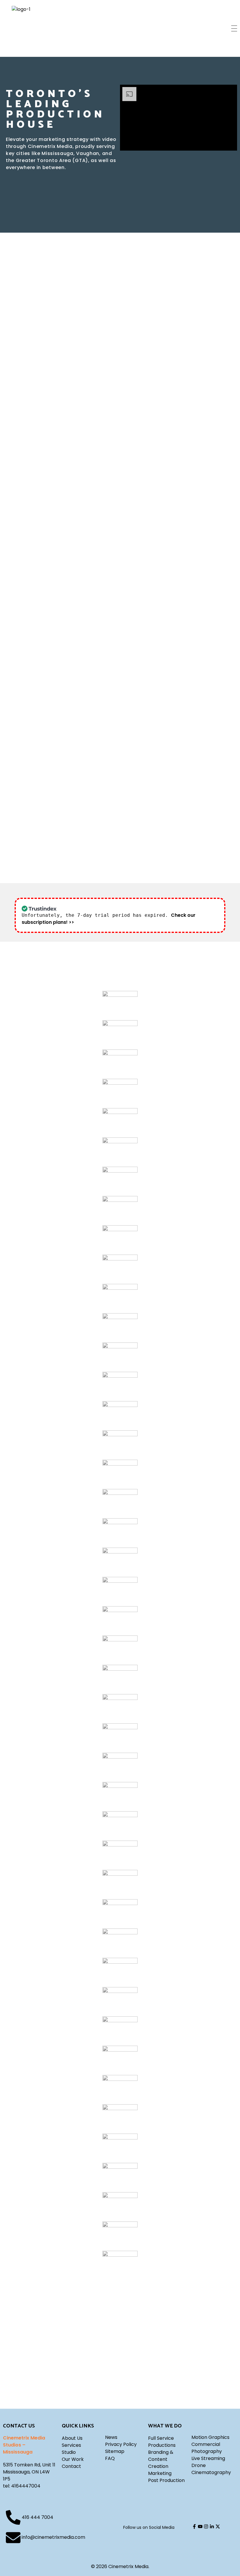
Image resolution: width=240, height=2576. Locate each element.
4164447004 (26, 2486)
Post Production (166, 2480)
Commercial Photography (207, 2448)
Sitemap (115, 2451)
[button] (40, 301)
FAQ (110, 2458)
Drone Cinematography (211, 2469)
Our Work (73, 2459)
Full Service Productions (162, 2442)
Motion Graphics (210, 2437)
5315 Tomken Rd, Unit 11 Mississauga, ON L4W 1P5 (29, 2472)
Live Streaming (208, 2458)
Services (71, 2445)
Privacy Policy (121, 2444)
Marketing (160, 2473)
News (111, 2437)
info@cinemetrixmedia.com (53, 2537)
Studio (69, 2452)
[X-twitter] (218, 2526)
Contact (71, 2466)
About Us (72, 2438)
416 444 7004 (37, 2517)
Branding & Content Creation (161, 2459)
